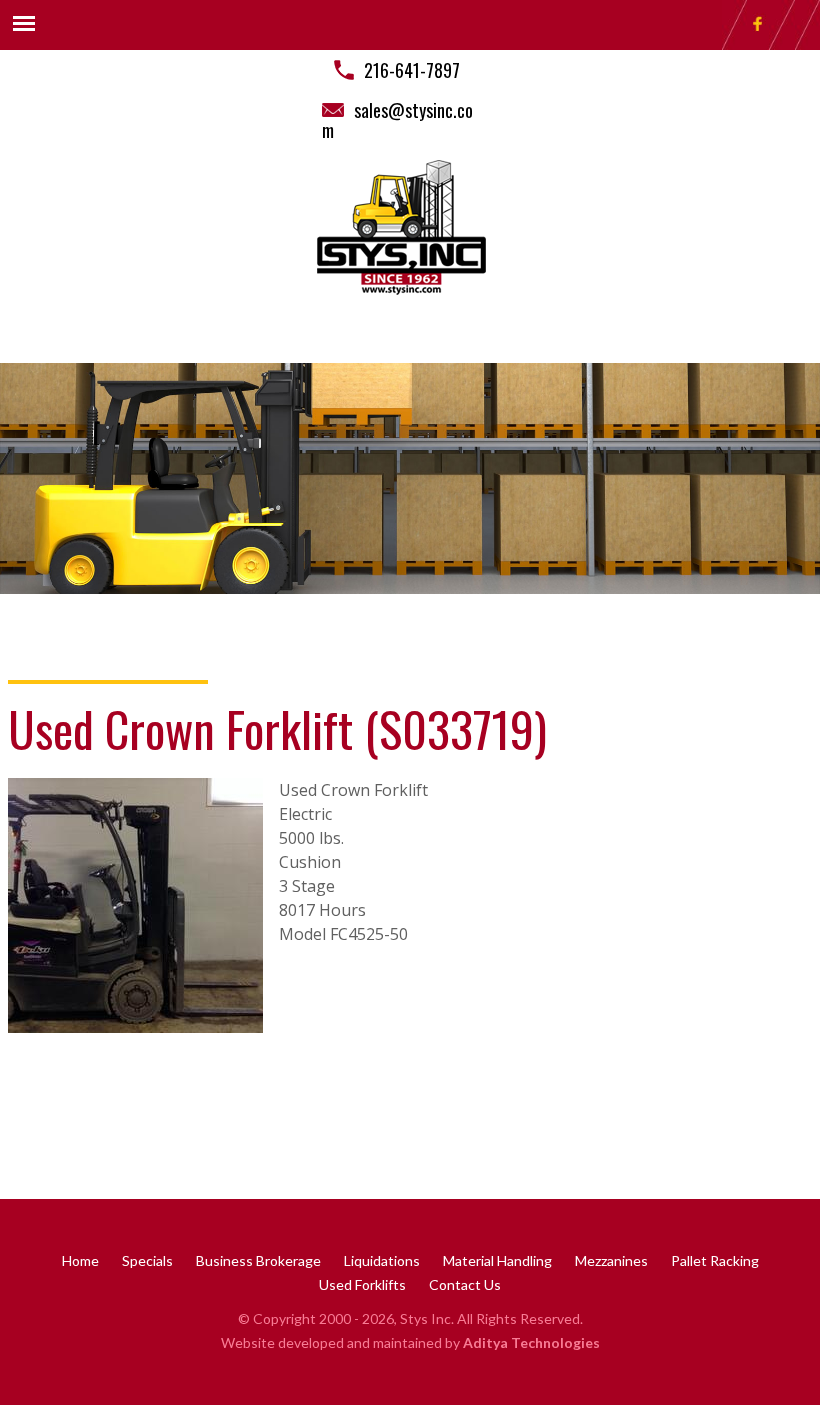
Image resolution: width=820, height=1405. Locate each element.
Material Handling (497, 1260)
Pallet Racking (715, 1260)
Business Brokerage (258, 1260)
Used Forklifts (362, 1284)
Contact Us (465, 1284)
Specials (147, 1260)
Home (80, 1260)
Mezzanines (611, 1260)
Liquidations (382, 1260)
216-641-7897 (412, 70)
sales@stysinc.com (397, 120)
